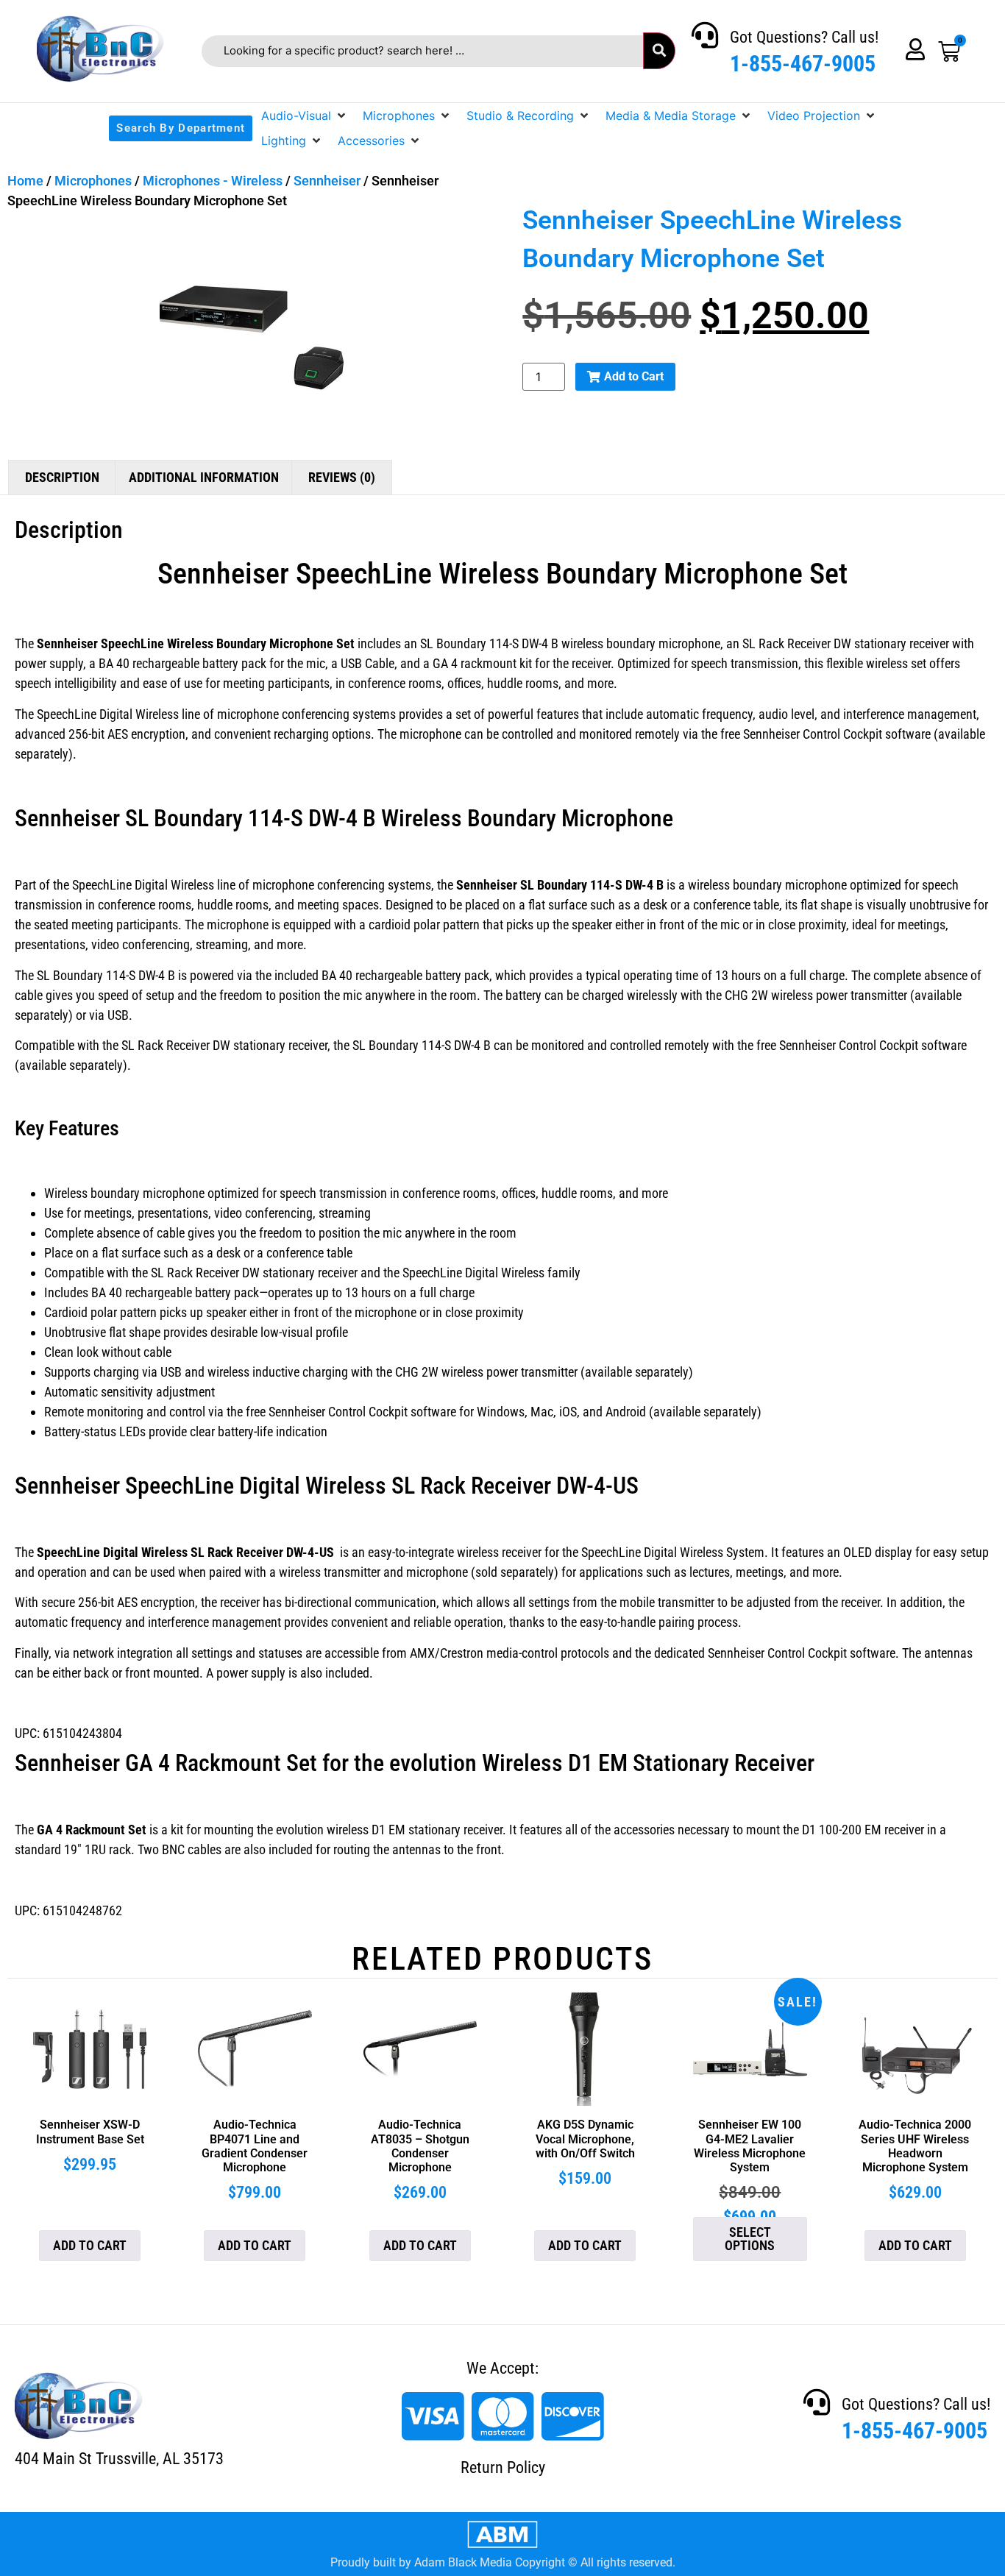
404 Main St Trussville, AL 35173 (119, 2459)
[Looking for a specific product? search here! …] (422, 51)
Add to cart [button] (90, 2245)
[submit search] (659, 51)
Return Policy (503, 2467)
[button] (305, 116)
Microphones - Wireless (213, 181)
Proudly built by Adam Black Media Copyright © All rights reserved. (503, 2562)
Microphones (93, 181)
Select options (750, 2239)
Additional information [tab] (204, 477)
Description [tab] (62, 477)
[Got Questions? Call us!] (705, 35)
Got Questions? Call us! (804, 37)
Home (25, 181)
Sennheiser (327, 181)
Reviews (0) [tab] (342, 477)
